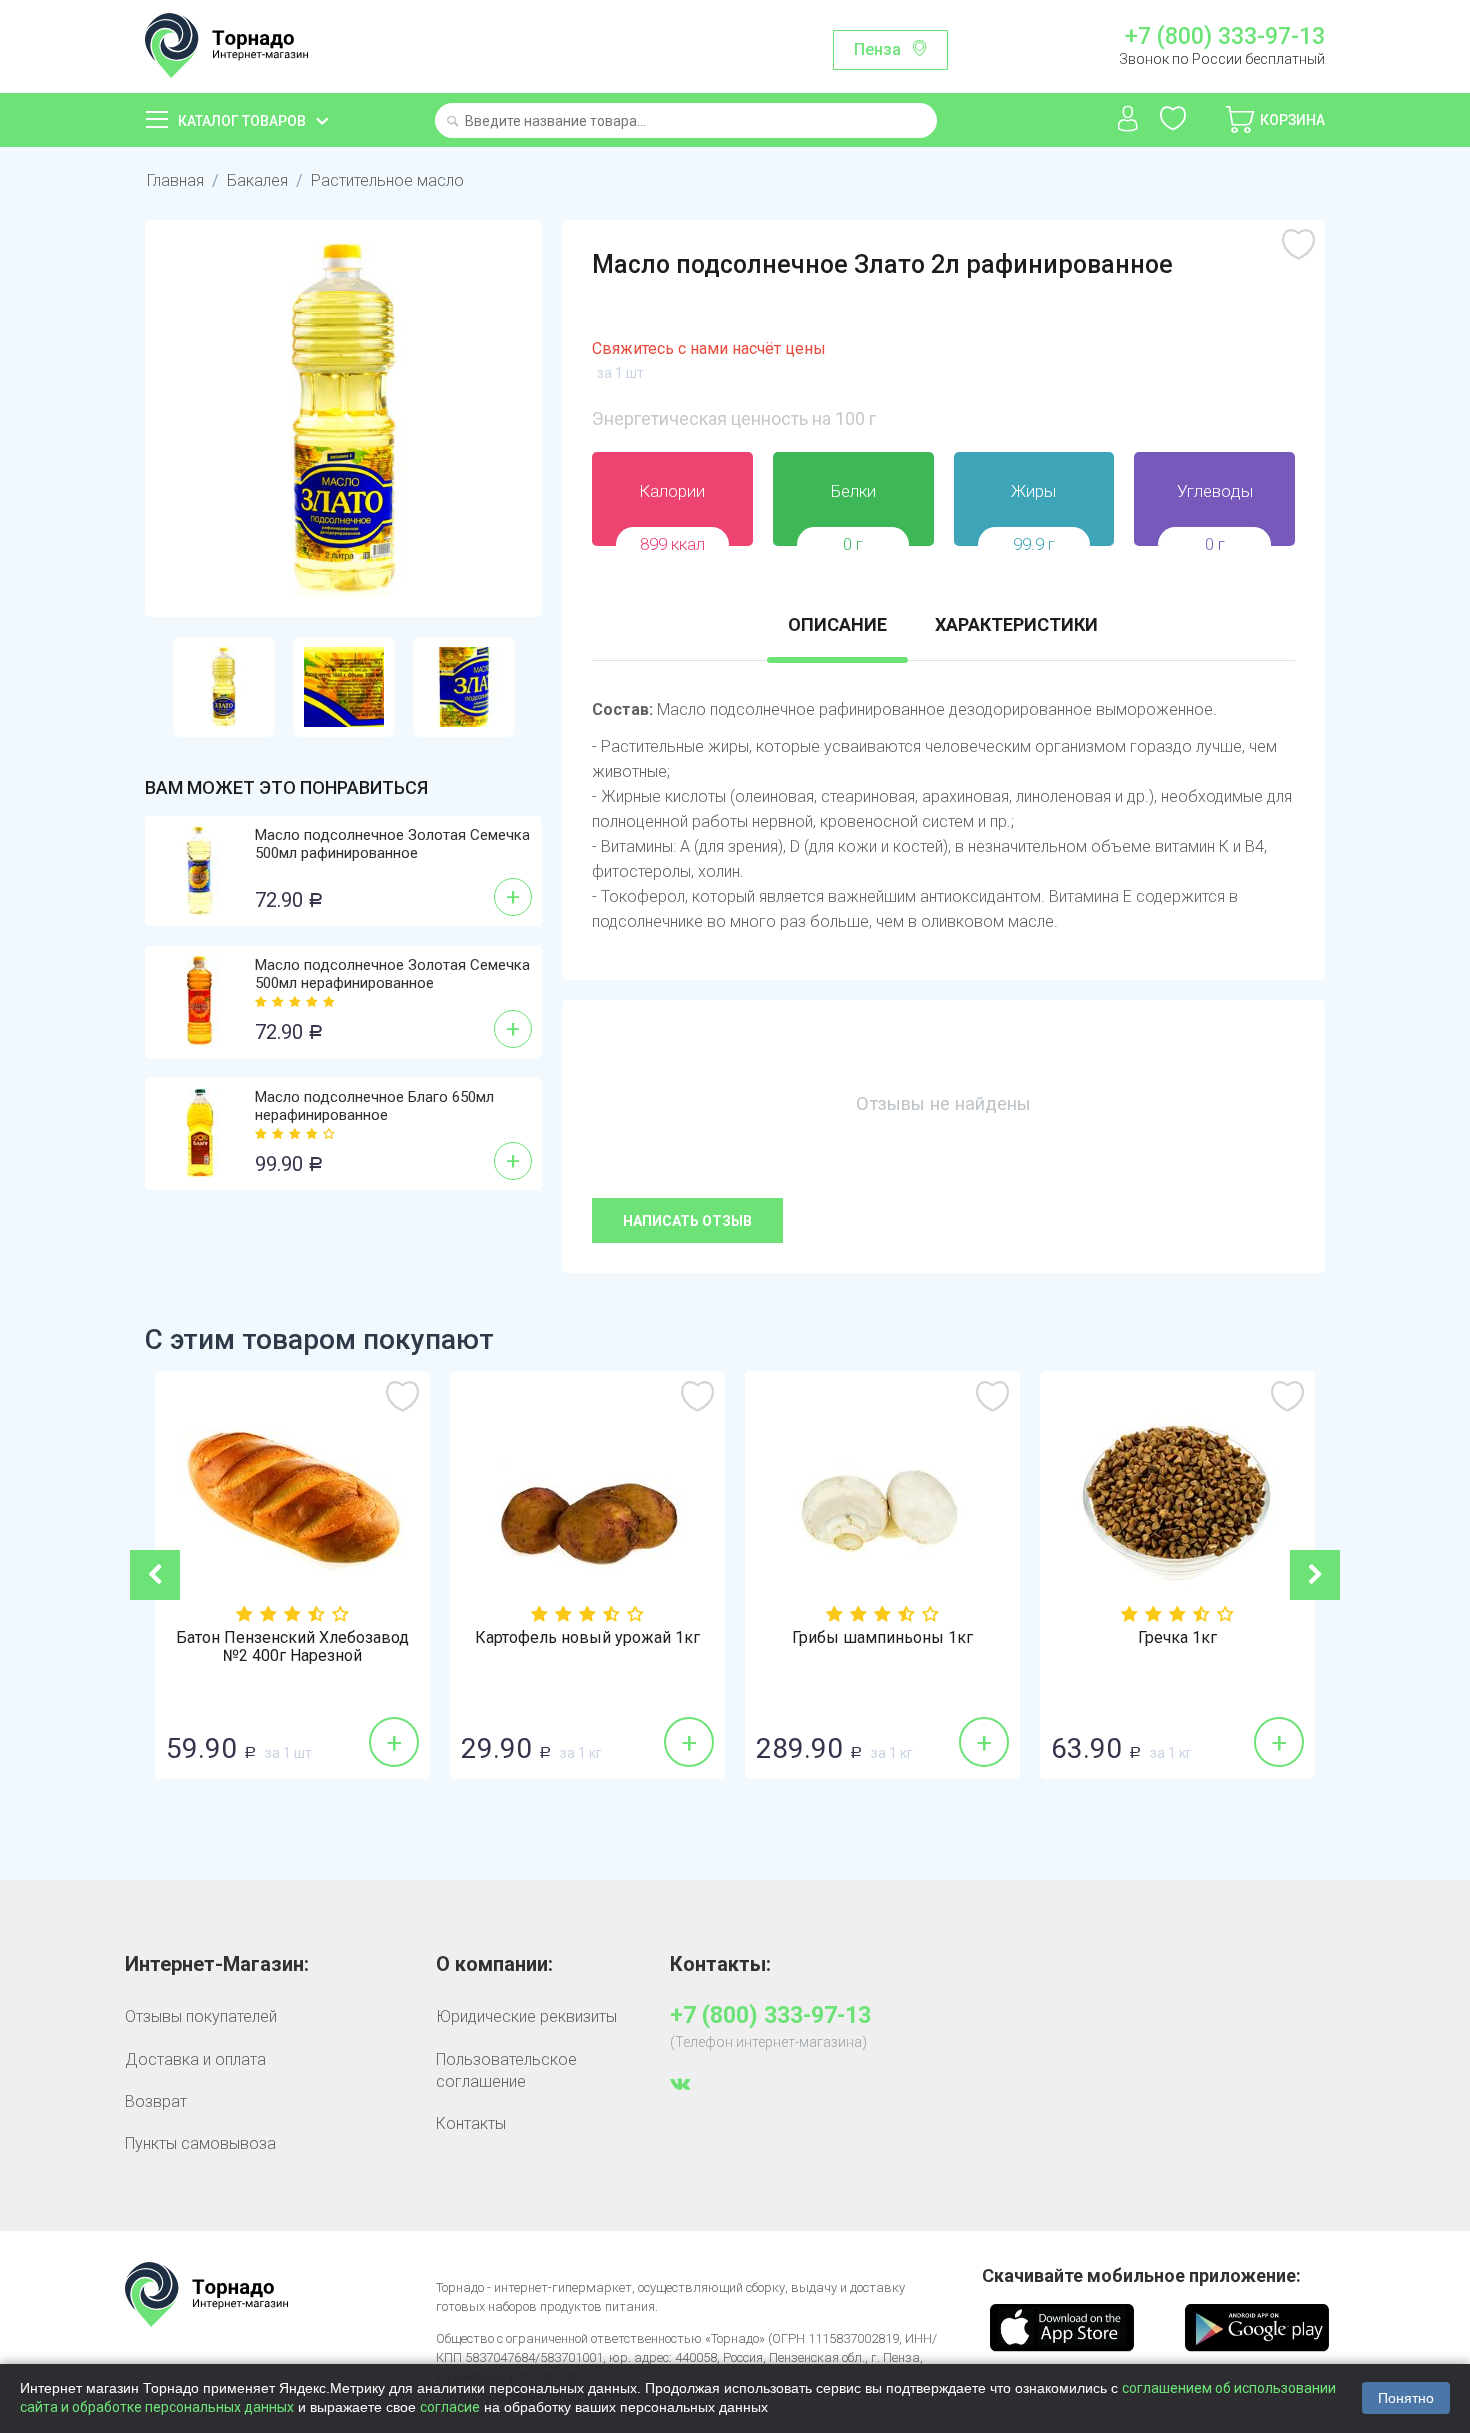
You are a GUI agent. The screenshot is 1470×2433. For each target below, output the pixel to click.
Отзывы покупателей (201, 2016)
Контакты (471, 2123)
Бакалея (257, 180)
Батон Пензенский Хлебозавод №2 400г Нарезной (292, 1647)
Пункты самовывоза (200, 2143)
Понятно (1406, 2398)
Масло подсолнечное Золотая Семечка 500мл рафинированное (392, 844)
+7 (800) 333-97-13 (1224, 37)
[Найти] (452, 122)
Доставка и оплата (195, 2059)
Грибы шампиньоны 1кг (882, 1638)
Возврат (156, 2101)
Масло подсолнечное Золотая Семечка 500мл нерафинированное (392, 974)
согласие (450, 2407)
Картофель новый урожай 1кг (587, 1638)
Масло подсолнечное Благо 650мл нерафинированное (374, 1106)
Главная (175, 180)
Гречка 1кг (1177, 1638)
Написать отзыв (687, 1221)
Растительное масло (387, 180)
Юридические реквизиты (526, 2016)
